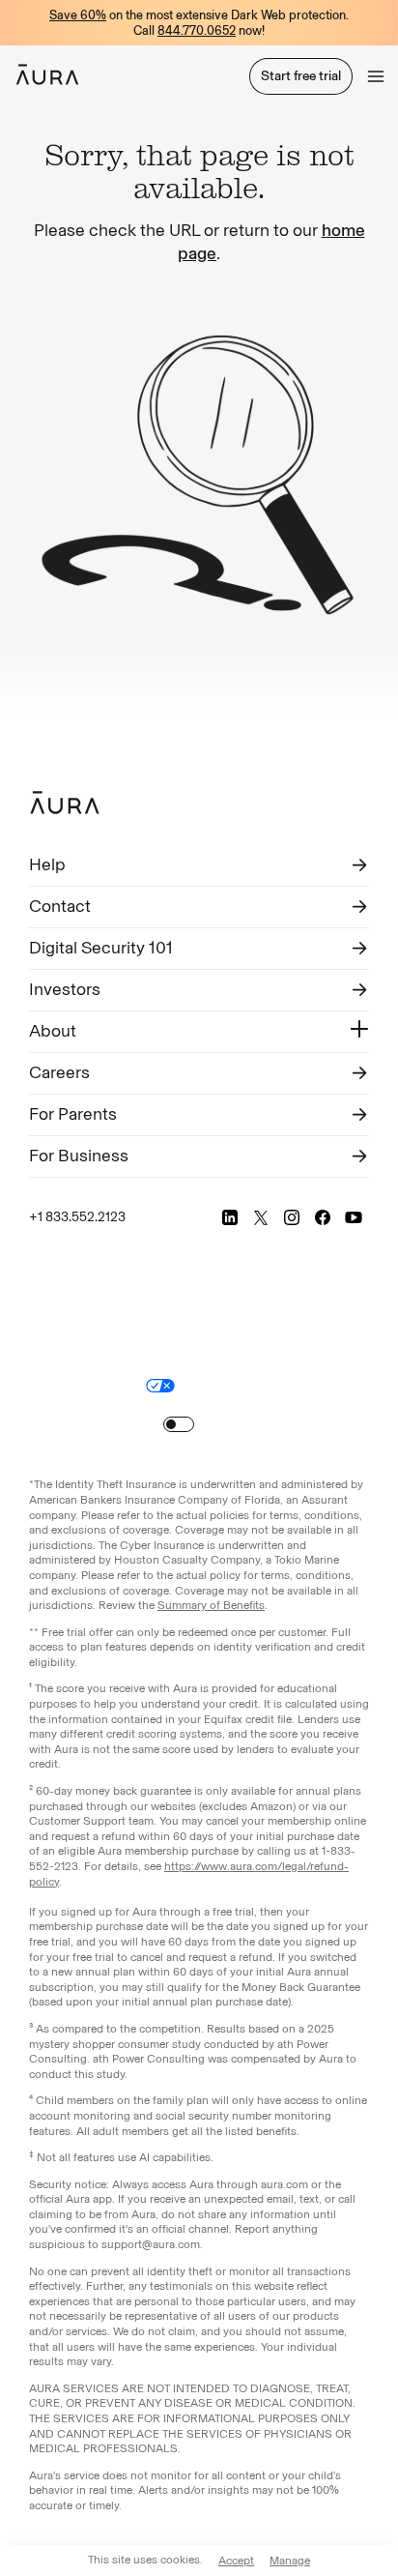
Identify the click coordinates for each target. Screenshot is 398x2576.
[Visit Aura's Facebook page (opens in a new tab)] (323, 1217)
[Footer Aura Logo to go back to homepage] (65, 803)
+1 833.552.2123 (77, 1217)
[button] (376, 76)
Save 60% (78, 15)
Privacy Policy (294, 1360)
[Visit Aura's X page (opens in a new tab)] (261, 1217)
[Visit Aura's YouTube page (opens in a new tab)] (354, 1217)
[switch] (179, 1424)
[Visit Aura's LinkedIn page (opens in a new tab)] (230, 1217)
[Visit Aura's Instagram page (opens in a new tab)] (292, 1217)
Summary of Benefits (211, 1605)
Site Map (213, 1385)
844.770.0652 (197, 30)
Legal (229, 1360)
